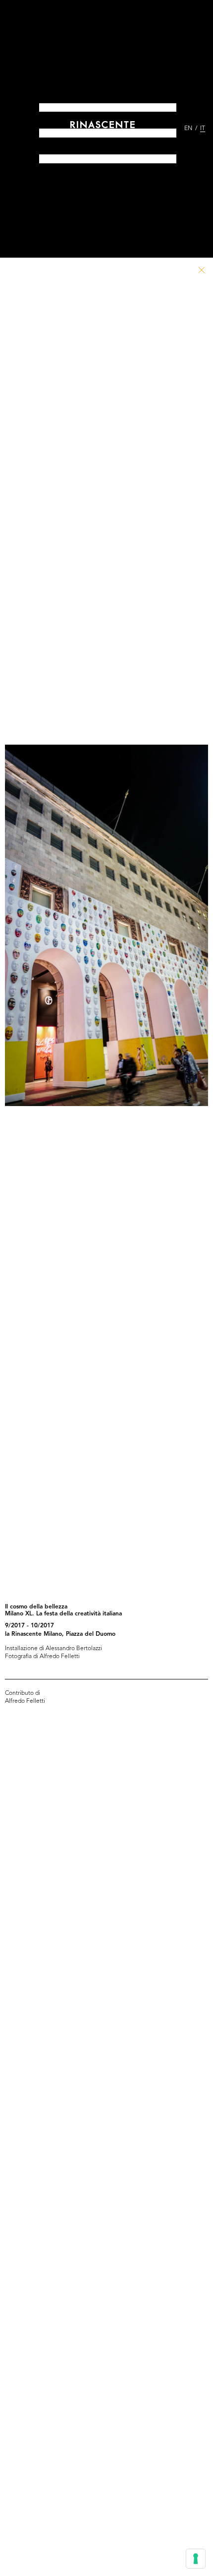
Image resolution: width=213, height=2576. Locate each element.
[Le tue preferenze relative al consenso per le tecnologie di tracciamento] (196, 2559)
